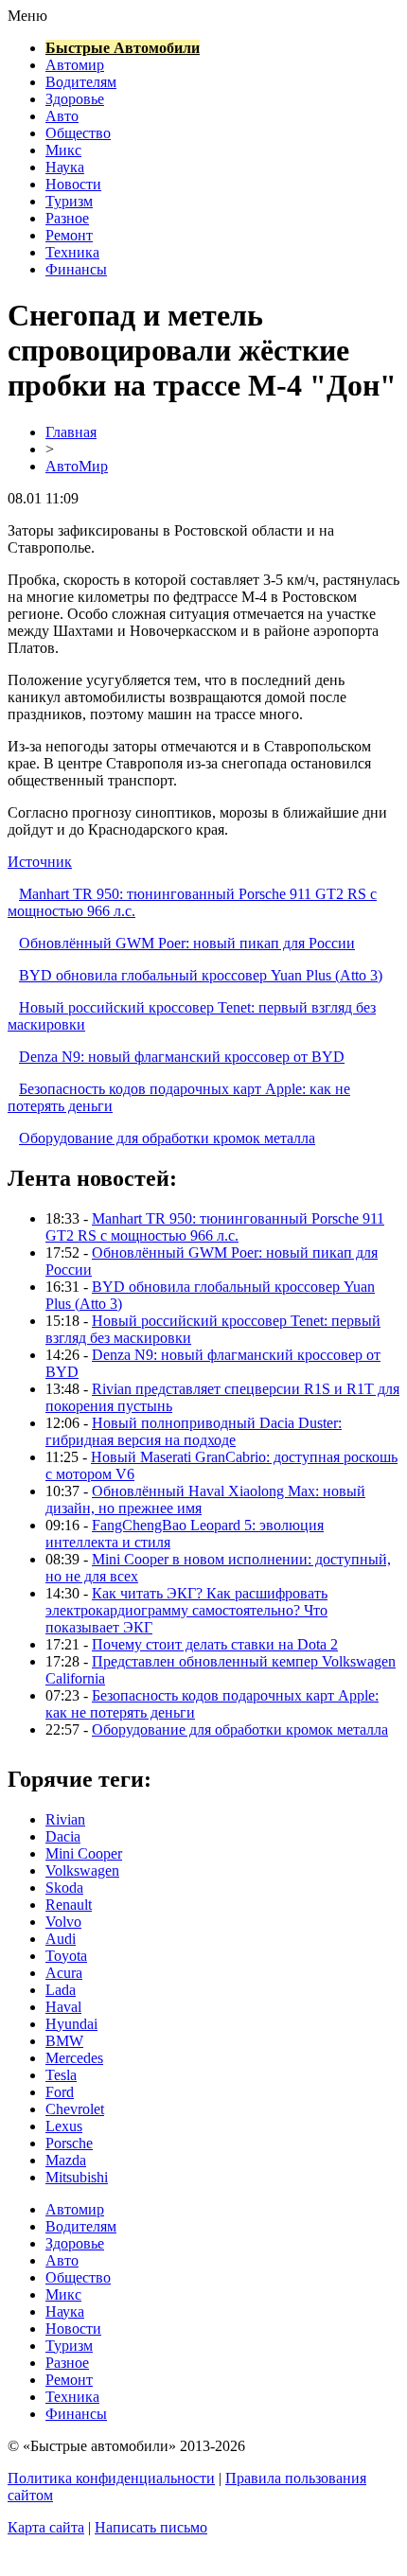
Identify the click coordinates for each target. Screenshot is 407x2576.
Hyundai (71, 2024)
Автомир (75, 65)
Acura (64, 1973)
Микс (63, 150)
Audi (61, 1939)
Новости (73, 184)
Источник (40, 862)
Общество (78, 133)
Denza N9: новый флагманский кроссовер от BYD (182, 1057)
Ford (60, 2092)
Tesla (61, 2075)
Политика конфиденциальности (111, 2478)
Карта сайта (46, 2527)
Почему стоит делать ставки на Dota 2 (215, 1644)
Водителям (81, 82)
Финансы (76, 269)
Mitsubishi (77, 2177)
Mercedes (74, 2058)
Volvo (63, 1922)
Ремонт (69, 235)
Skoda (64, 1888)
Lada (61, 1990)
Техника (72, 252)
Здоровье (75, 99)
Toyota (66, 1956)
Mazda (66, 2160)
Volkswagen (82, 1870)
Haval (63, 2007)
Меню (27, 16)
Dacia (63, 1836)
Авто (62, 116)
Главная (71, 432)
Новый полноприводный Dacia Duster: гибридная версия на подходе (194, 1431)
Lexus (64, 2126)
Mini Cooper (84, 1853)
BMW (64, 2041)
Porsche (69, 2143)
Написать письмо (151, 2527)
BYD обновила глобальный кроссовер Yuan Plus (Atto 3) (201, 975)
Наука (65, 167)
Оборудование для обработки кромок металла (167, 1138)
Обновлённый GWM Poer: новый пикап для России (187, 943)
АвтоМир (77, 466)
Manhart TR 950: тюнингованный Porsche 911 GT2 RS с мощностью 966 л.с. (215, 1227)
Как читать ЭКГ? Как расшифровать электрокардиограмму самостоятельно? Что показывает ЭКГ (186, 1610)
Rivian (65, 1819)
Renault (69, 1905)
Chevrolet (75, 2109)
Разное (67, 218)
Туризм (69, 201)
